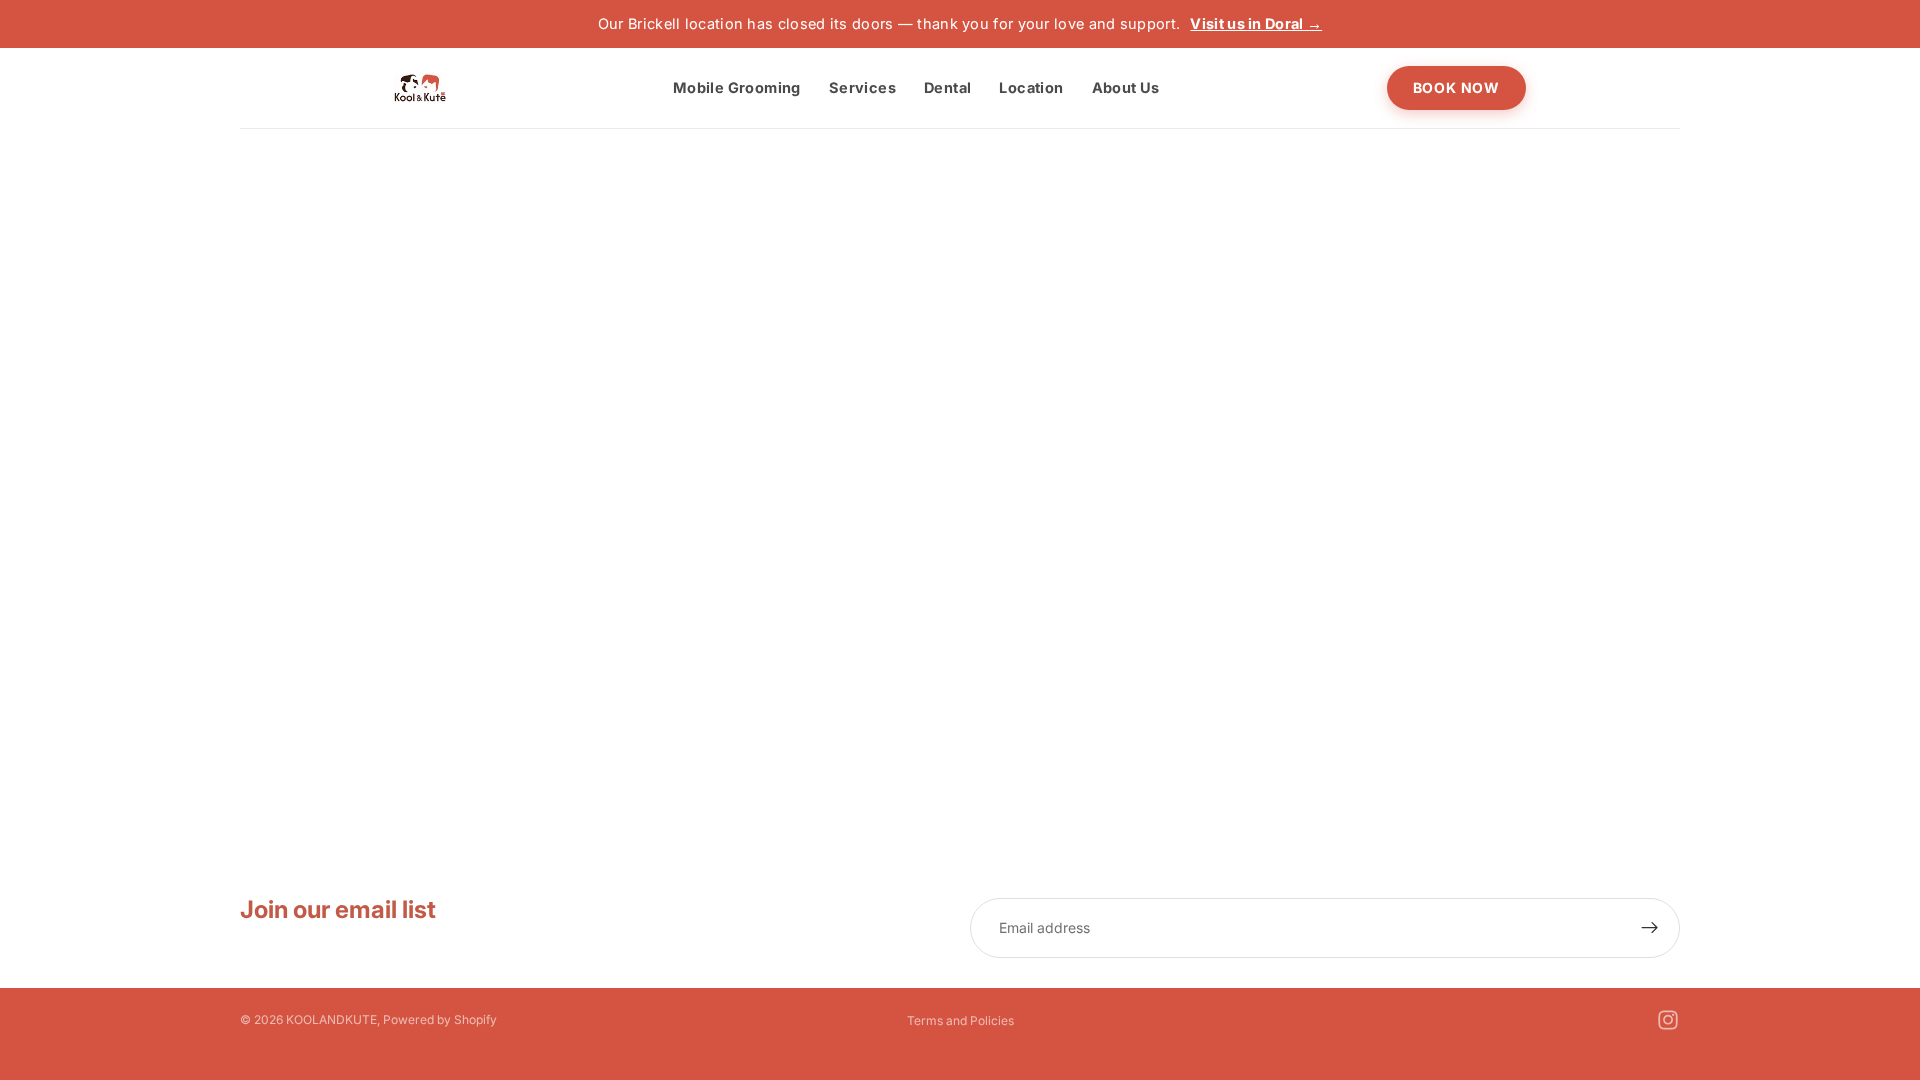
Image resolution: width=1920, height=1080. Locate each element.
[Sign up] (1650, 928)
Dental (947, 87)
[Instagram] (1668, 1020)
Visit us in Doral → (1256, 23)
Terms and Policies (960, 1020)
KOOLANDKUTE (331, 1019)
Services (862, 87)
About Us (1126, 87)
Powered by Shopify (440, 1019)
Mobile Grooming (737, 87)
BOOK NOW (1456, 87)
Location (1031, 87)
